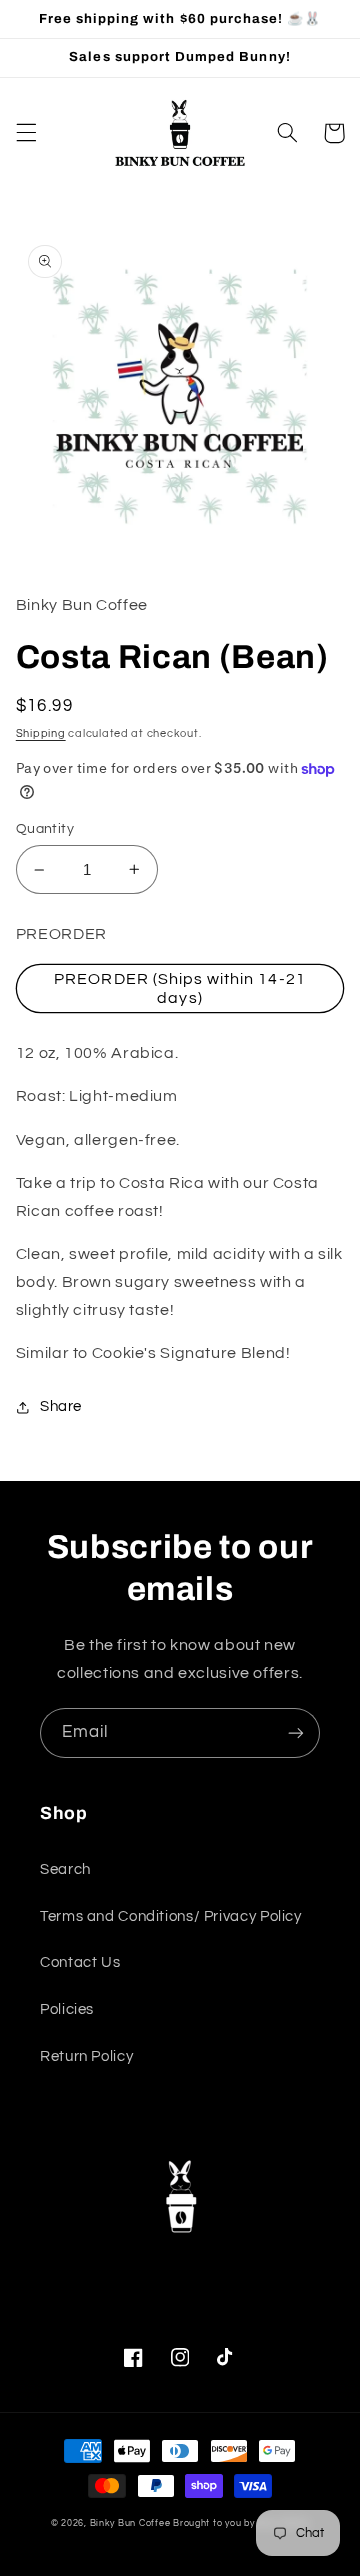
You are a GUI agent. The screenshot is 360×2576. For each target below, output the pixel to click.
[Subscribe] (296, 1732)
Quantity (45, 829)
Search (65, 1869)
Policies (67, 2009)
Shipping (41, 733)
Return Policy (86, 2056)
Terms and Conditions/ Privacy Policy (171, 1916)
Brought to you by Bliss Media (241, 2523)
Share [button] (61, 1406)
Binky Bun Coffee (130, 2523)
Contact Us (80, 1962)
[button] (26, 133)
